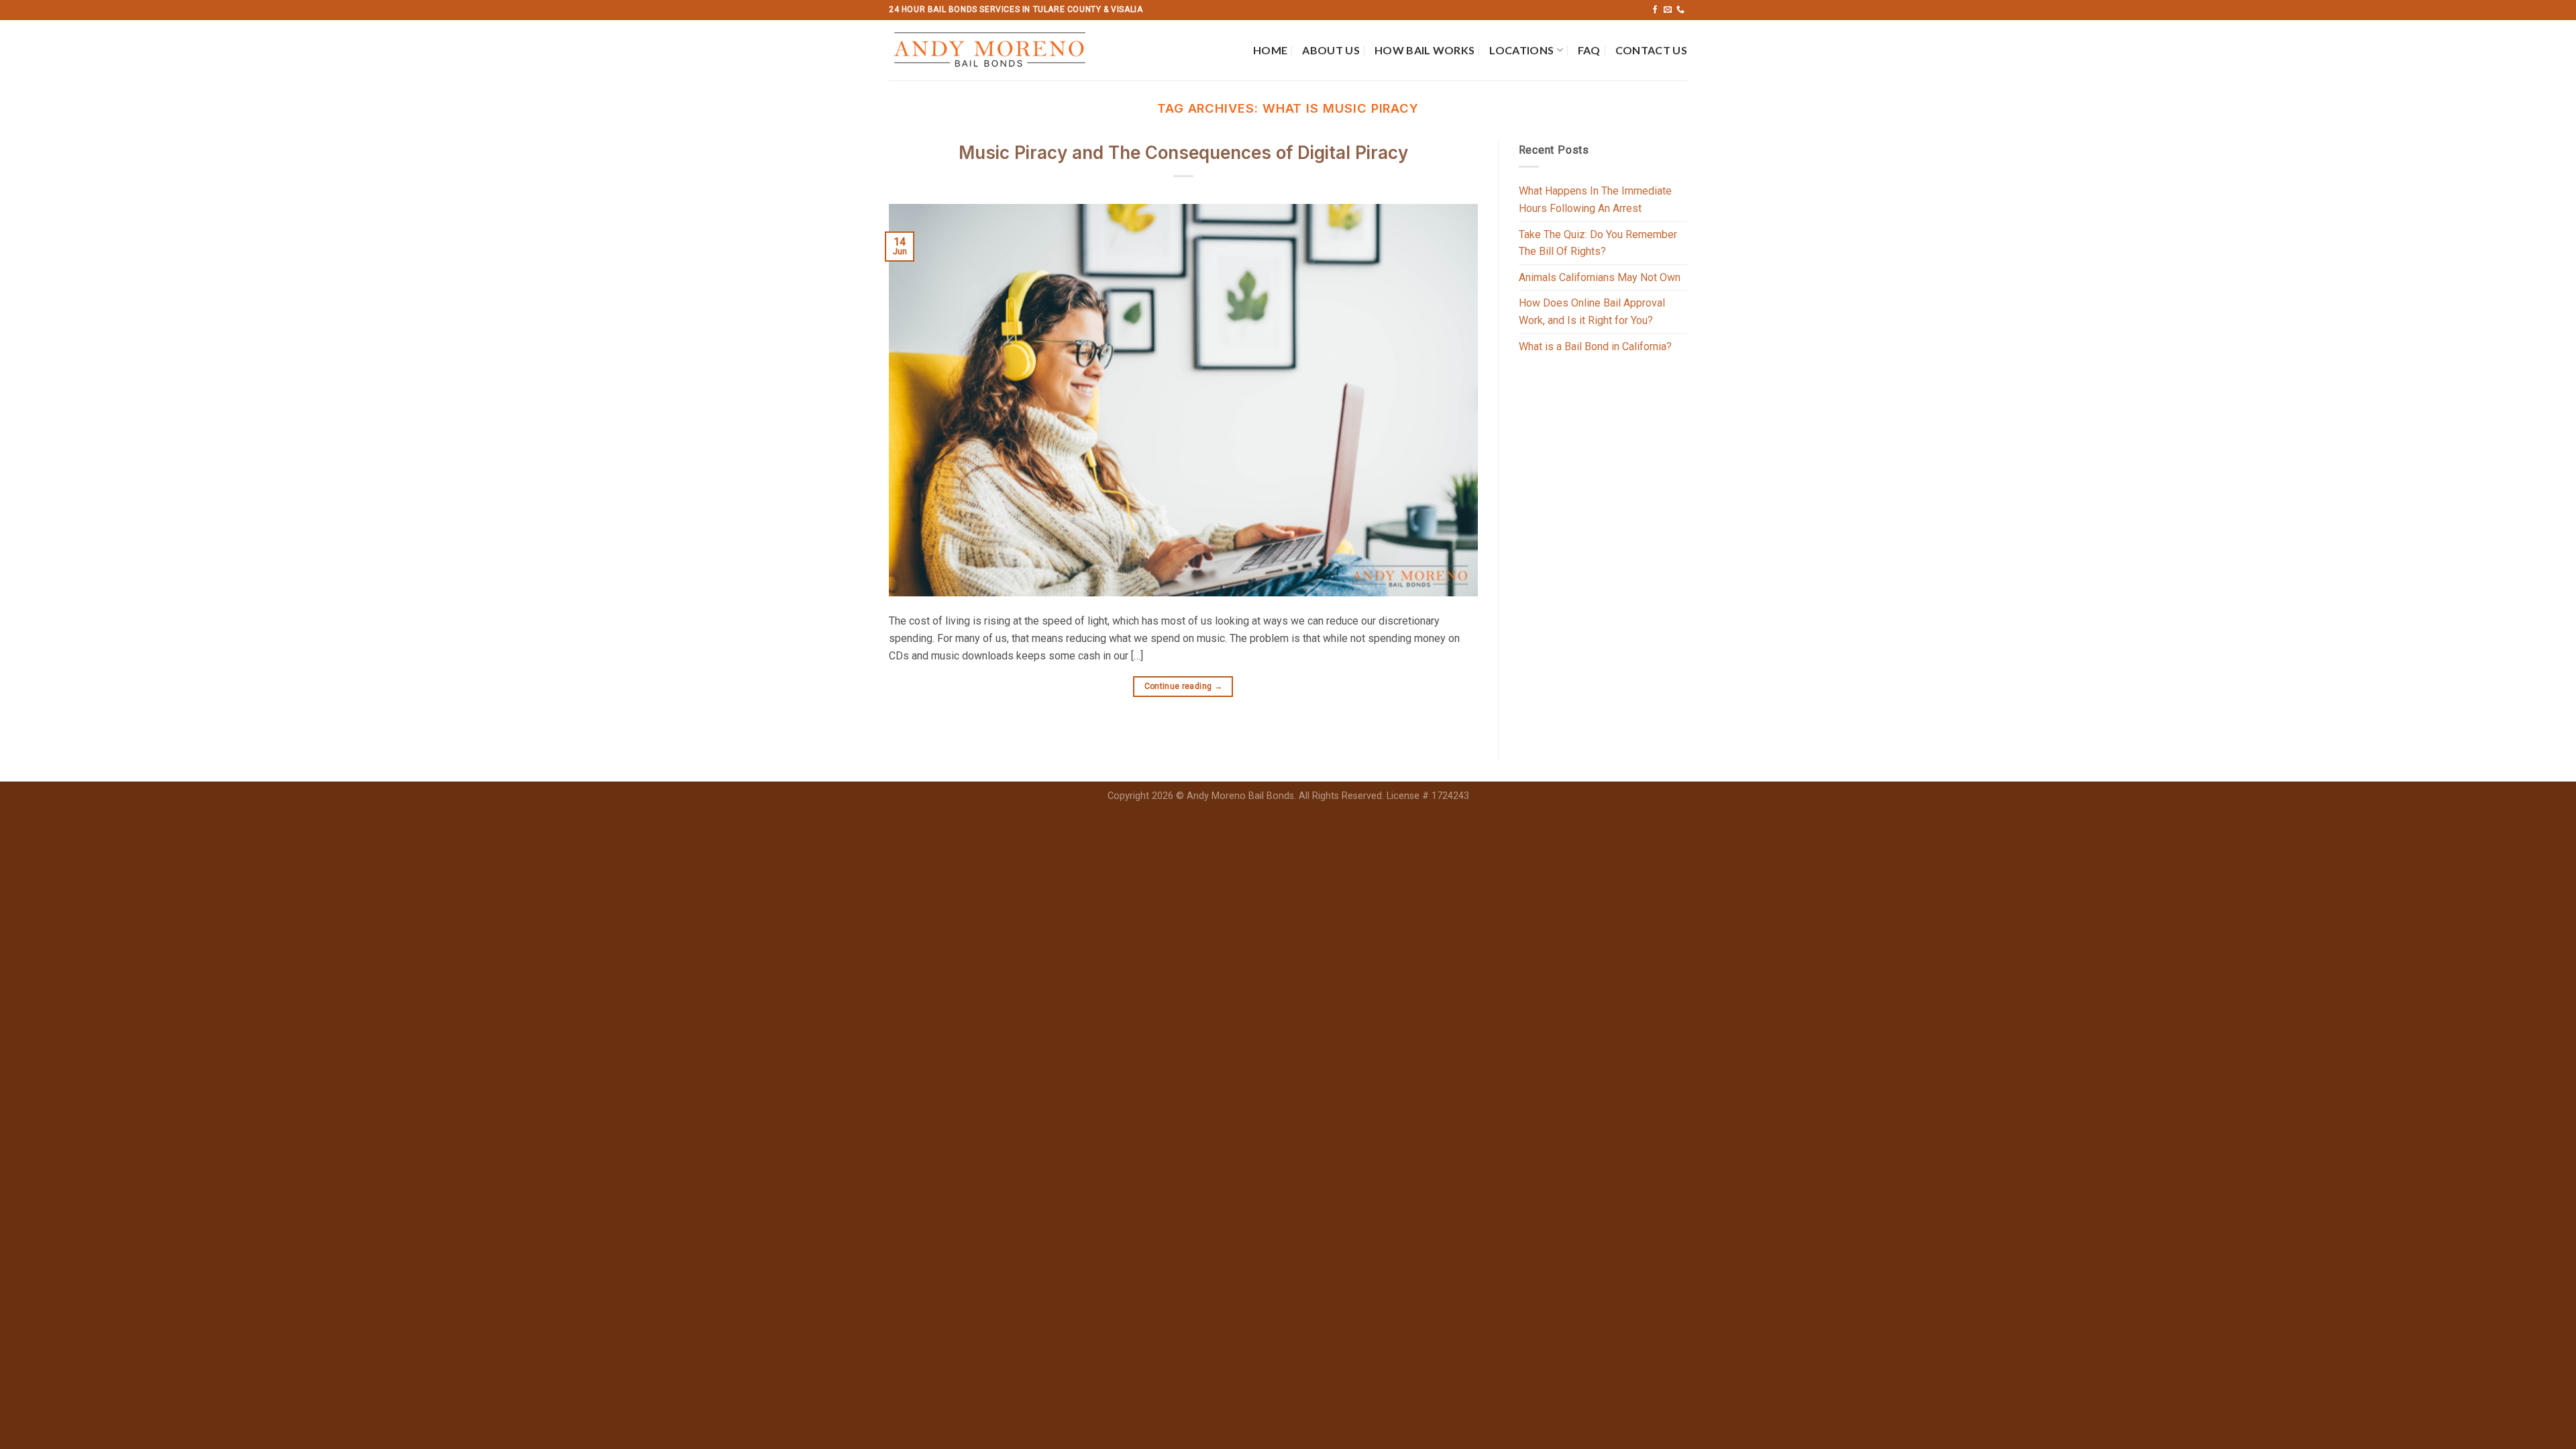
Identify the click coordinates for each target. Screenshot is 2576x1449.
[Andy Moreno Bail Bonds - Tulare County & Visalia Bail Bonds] (995, 50)
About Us (1331, 50)
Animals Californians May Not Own (1600, 277)
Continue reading (1184, 686)
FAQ (1589, 50)
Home (1270, 50)
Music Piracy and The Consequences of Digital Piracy (1183, 153)
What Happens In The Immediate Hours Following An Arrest (1595, 200)
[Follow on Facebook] (1655, 10)
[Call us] (1680, 10)
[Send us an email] (1668, 10)
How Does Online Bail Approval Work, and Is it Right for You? (1592, 312)
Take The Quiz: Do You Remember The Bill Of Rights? (1598, 243)
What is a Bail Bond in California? (1595, 346)
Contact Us (1651, 50)
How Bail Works (1425, 50)
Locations (1521, 50)
